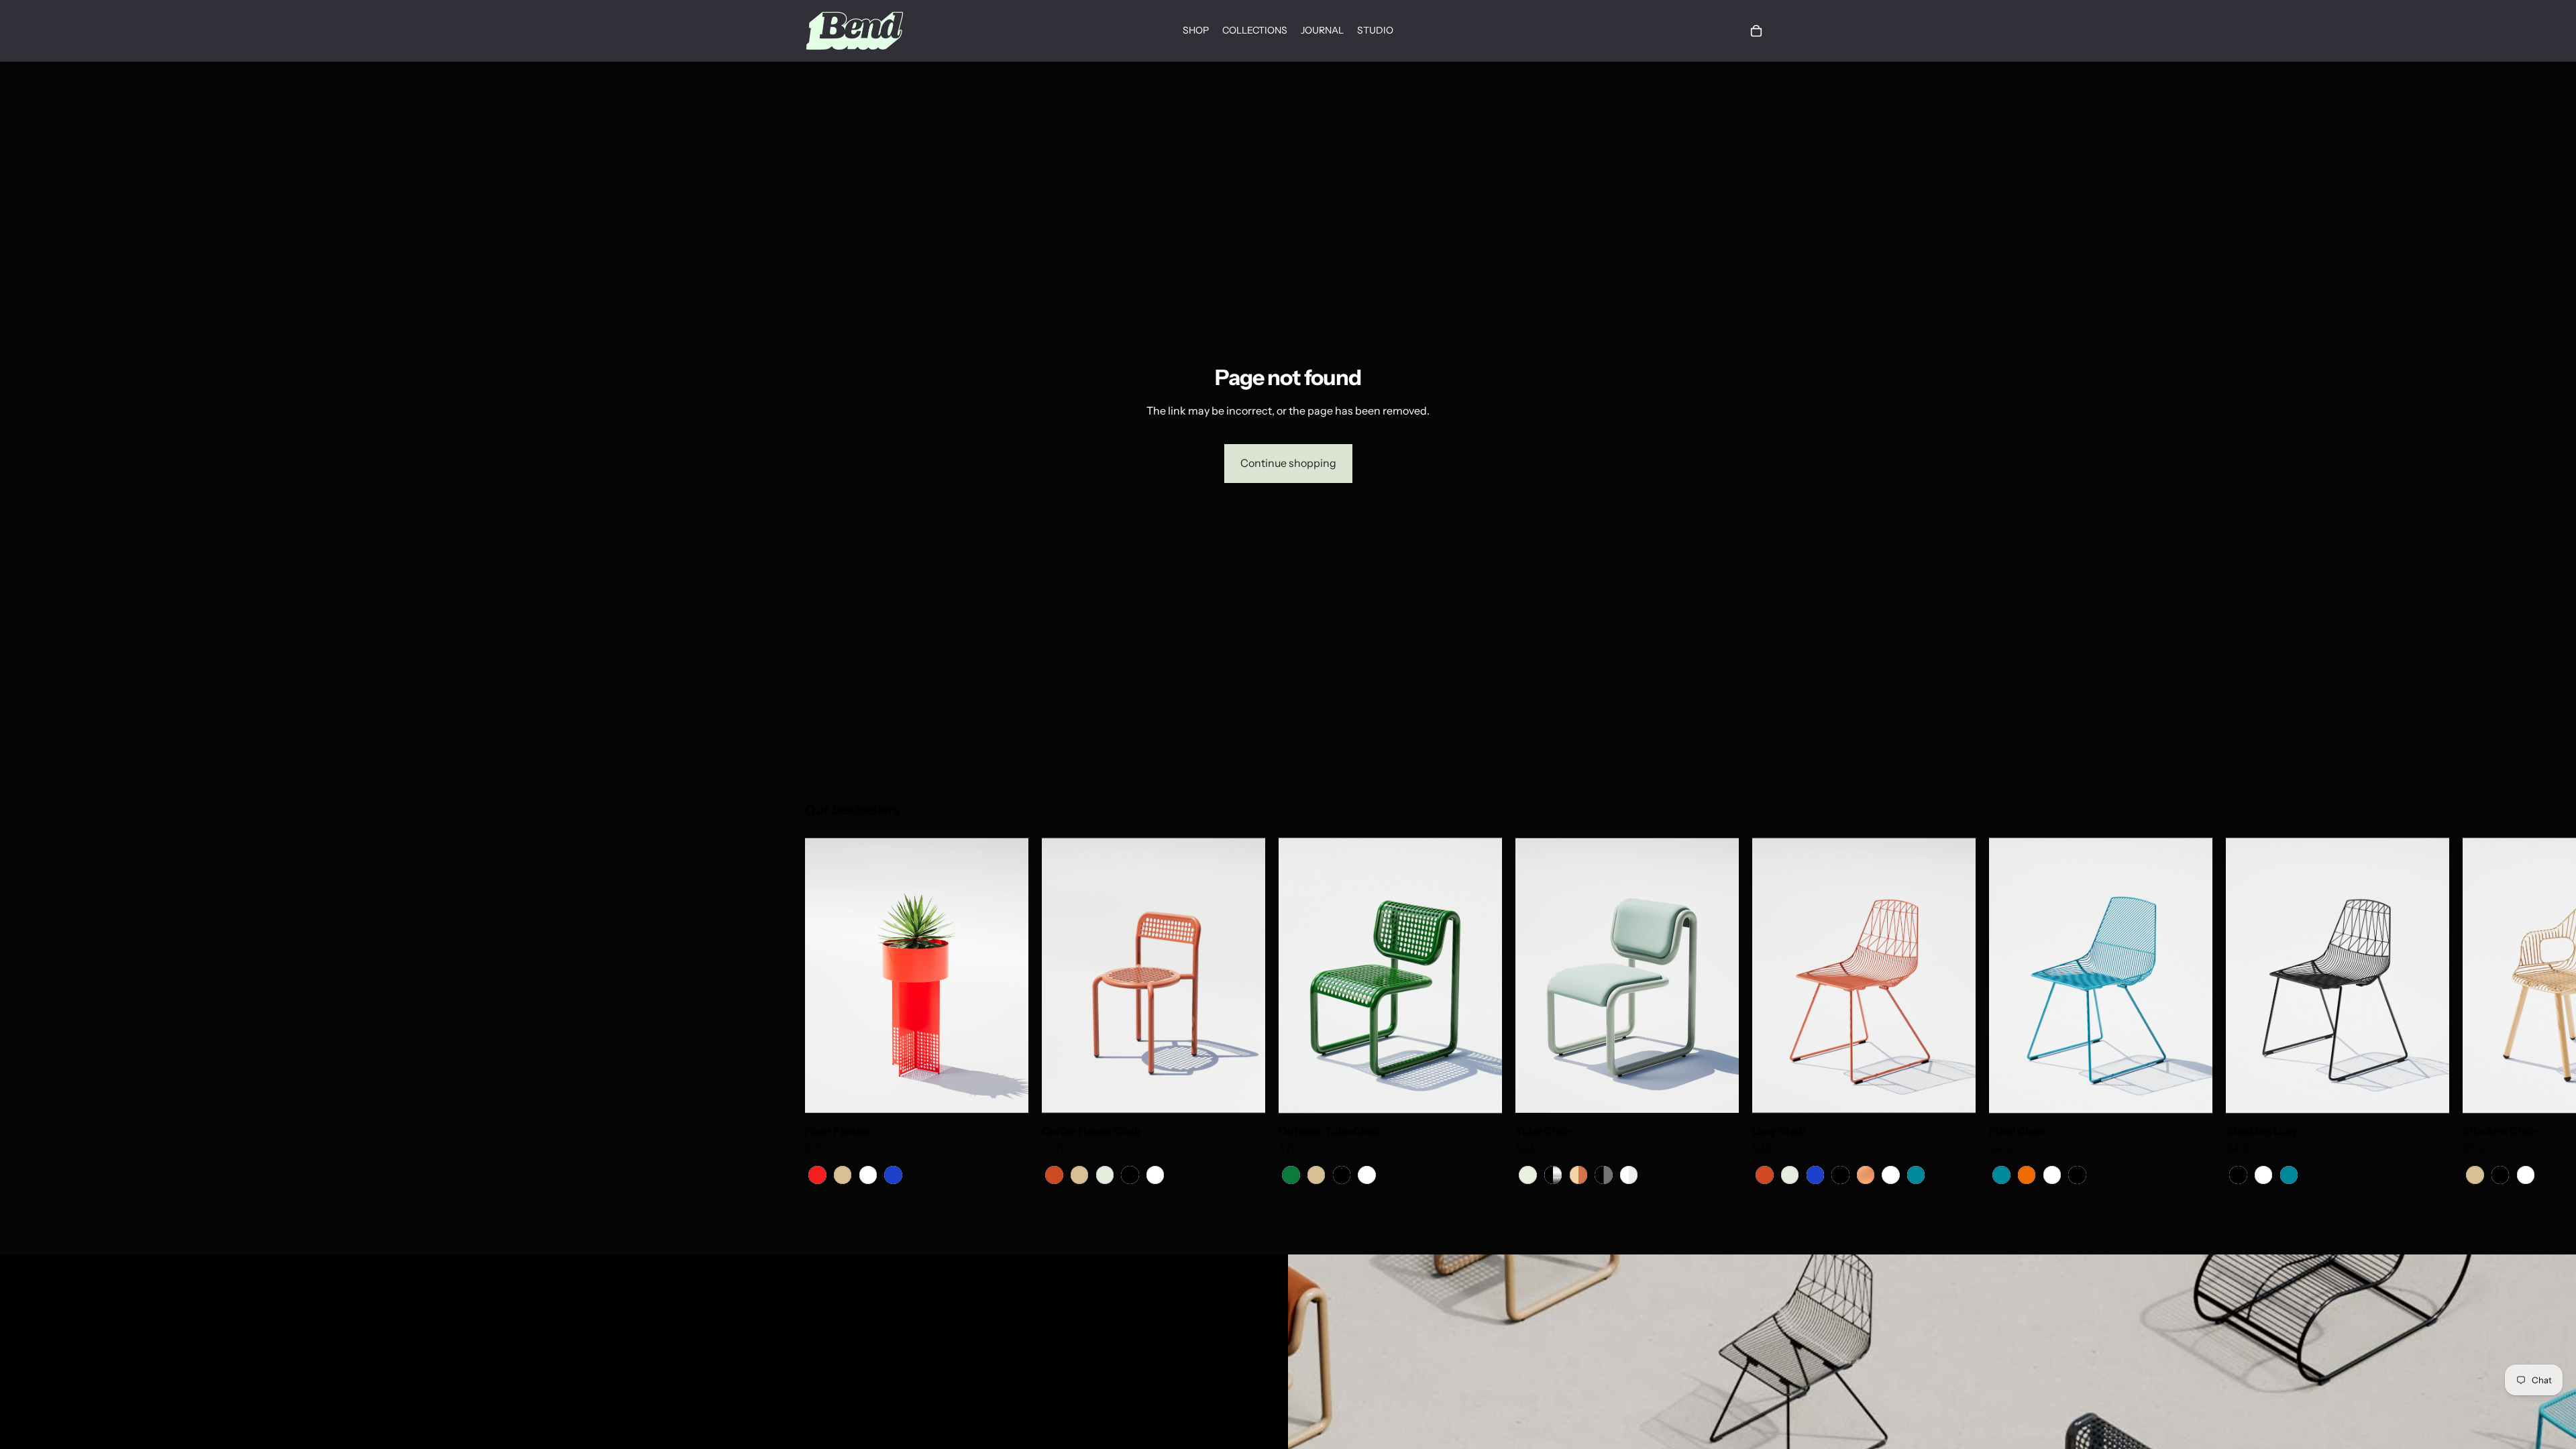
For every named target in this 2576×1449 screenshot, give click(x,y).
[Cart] (1756, 31)
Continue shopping (1288, 463)
